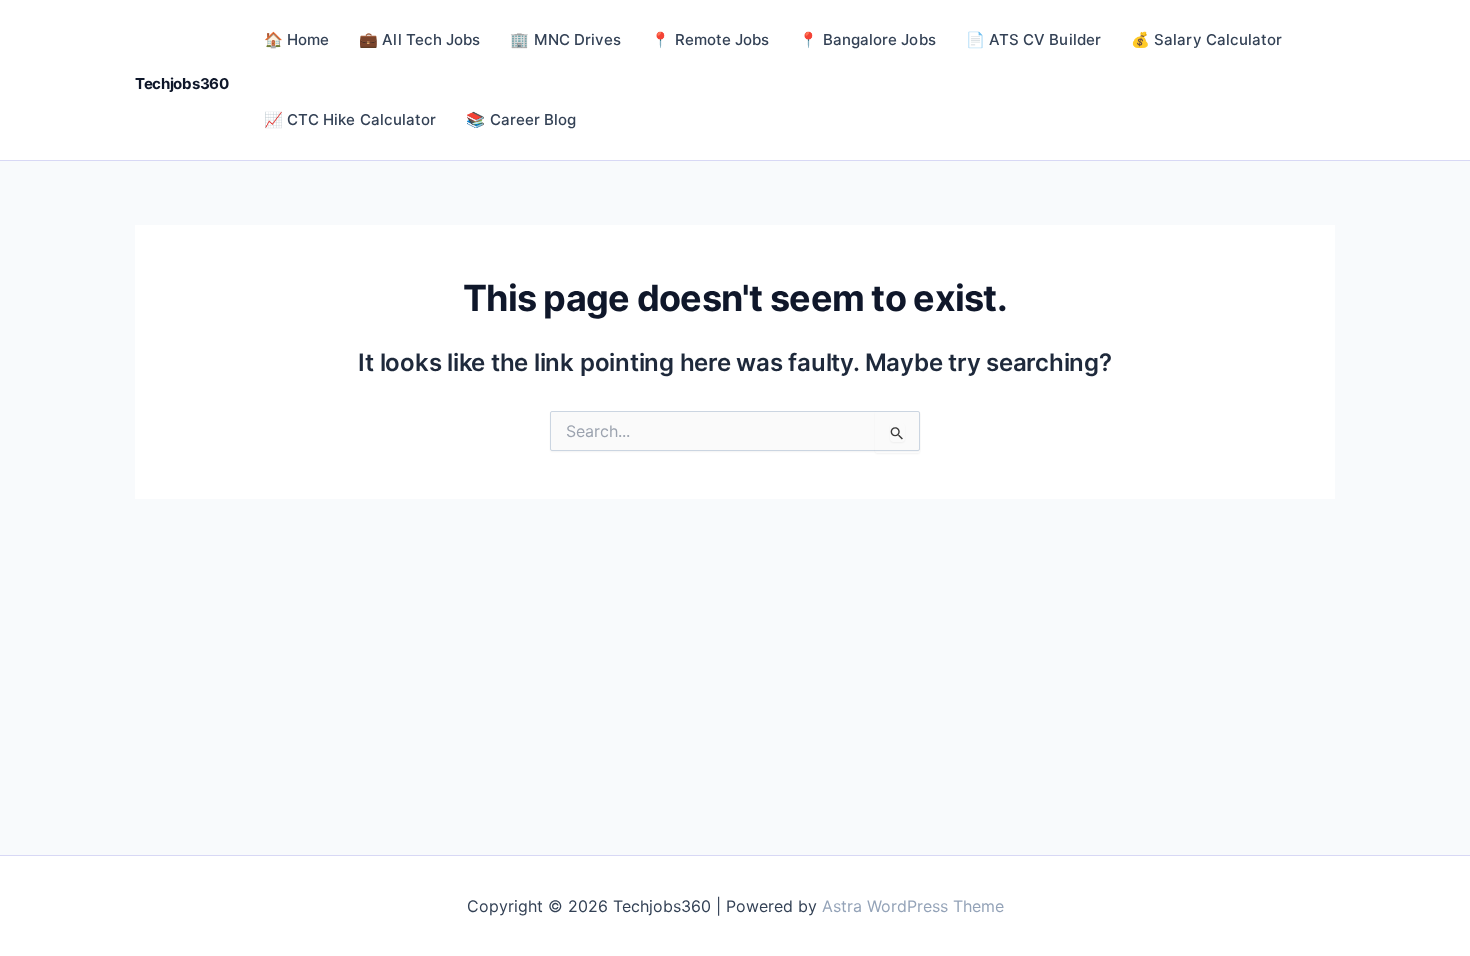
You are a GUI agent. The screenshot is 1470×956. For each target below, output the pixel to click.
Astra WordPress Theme (913, 906)
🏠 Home (296, 39)
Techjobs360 (182, 83)
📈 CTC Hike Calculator (350, 119)
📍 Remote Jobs (710, 39)
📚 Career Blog (521, 119)
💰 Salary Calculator (1206, 39)
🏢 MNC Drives (565, 39)
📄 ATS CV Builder (1033, 39)
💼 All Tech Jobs (419, 39)
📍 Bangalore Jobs (867, 39)
